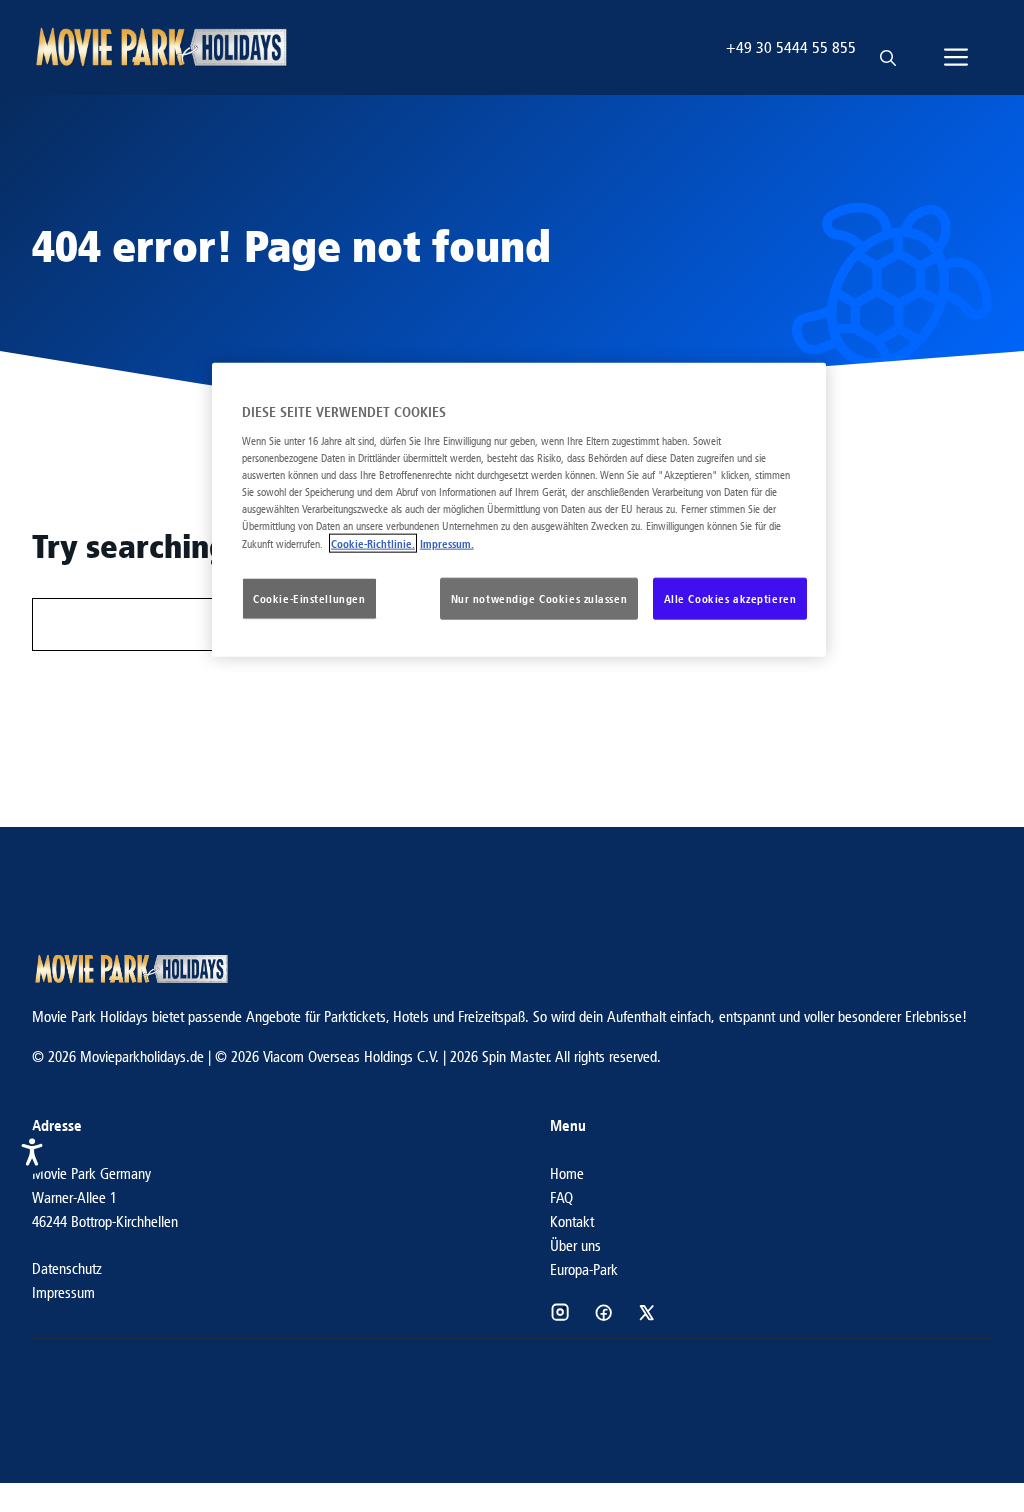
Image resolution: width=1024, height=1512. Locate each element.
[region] (519, 510)
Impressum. (447, 543)
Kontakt (572, 1221)
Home (567, 1173)
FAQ (561, 1197)
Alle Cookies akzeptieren (730, 598)
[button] (888, 48)
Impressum (63, 1292)
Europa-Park (584, 1269)
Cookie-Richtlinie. (373, 543)
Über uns (575, 1245)
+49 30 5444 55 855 (791, 47)
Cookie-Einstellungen (309, 598)
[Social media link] (560, 1312)
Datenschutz (67, 1268)
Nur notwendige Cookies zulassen (539, 598)
